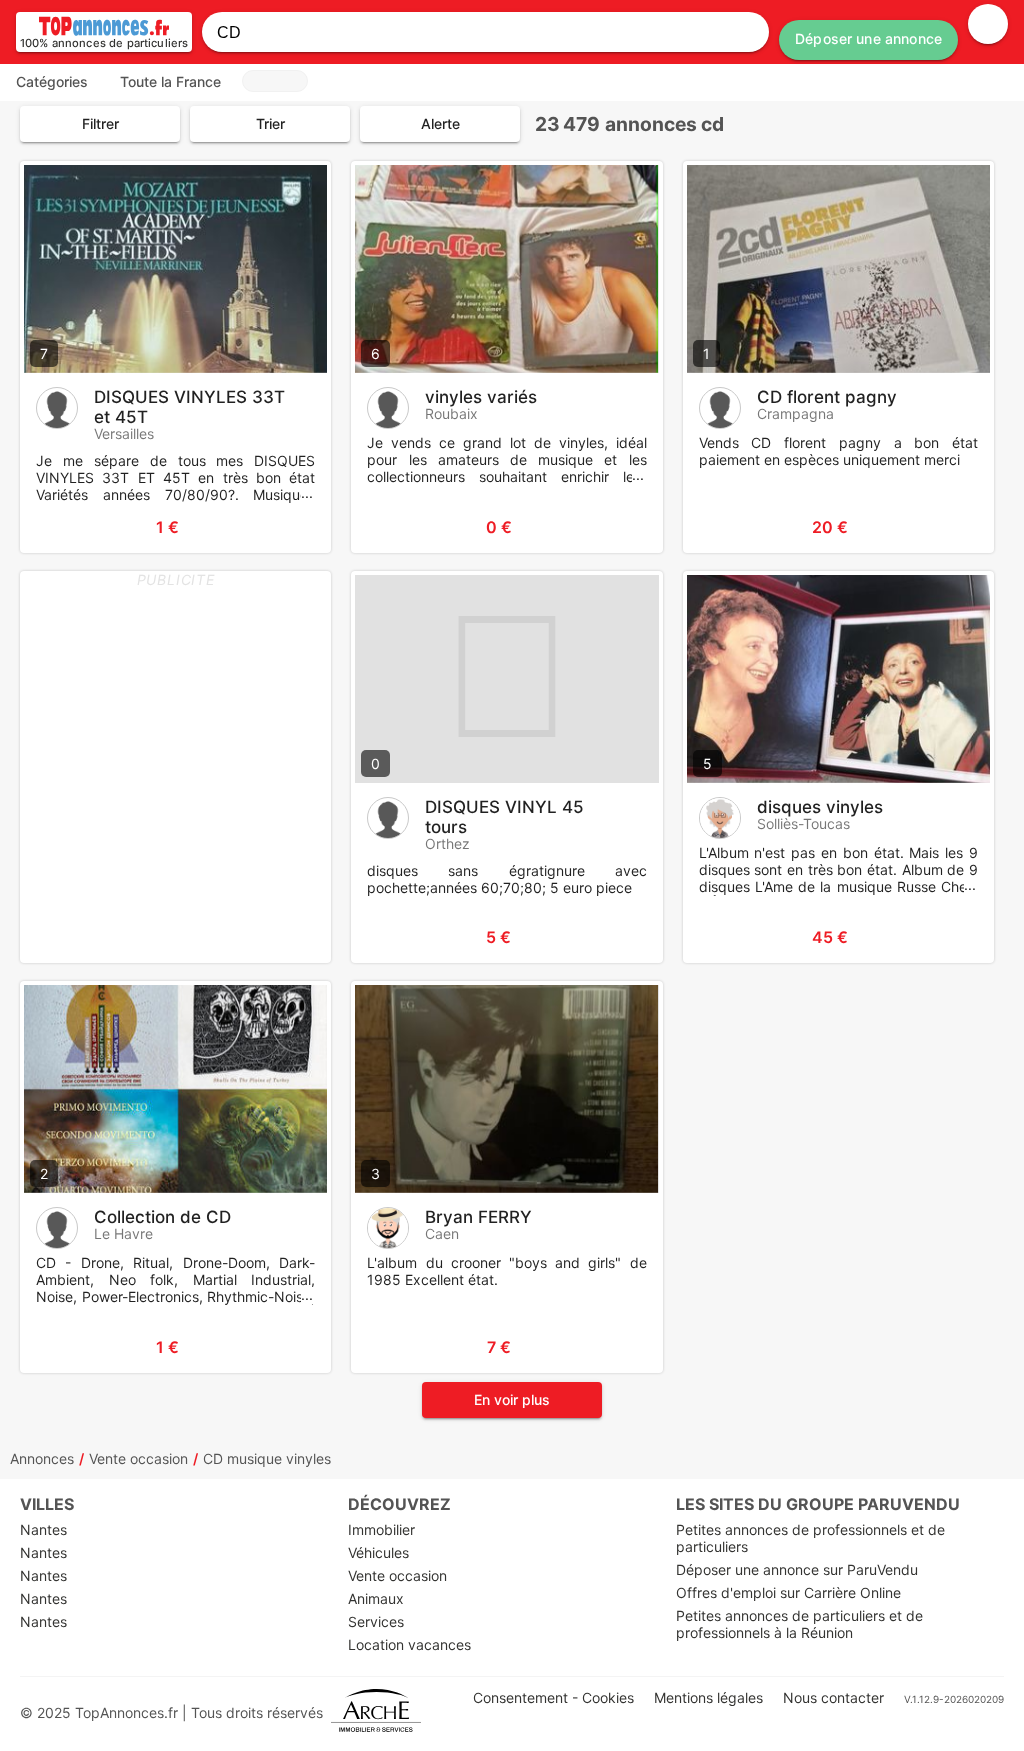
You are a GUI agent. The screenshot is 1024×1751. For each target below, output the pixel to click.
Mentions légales (708, 1697)
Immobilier (381, 1529)
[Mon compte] (988, 24)
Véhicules (378, 1552)
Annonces (42, 1458)
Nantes (43, 1529)
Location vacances (409, 1644)
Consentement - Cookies (553, 1697)
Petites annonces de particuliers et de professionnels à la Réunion (799, 1624)
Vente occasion (138, 1458)
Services (376, 1621)
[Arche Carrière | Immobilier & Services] (376, 1712)
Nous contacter (833, 1697)
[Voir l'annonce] (283, 527)
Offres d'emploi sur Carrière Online (788, 1592)
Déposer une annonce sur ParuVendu (797, 1569)
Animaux (376, 1598)
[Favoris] (60, 527)
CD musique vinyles (267, 1458)
